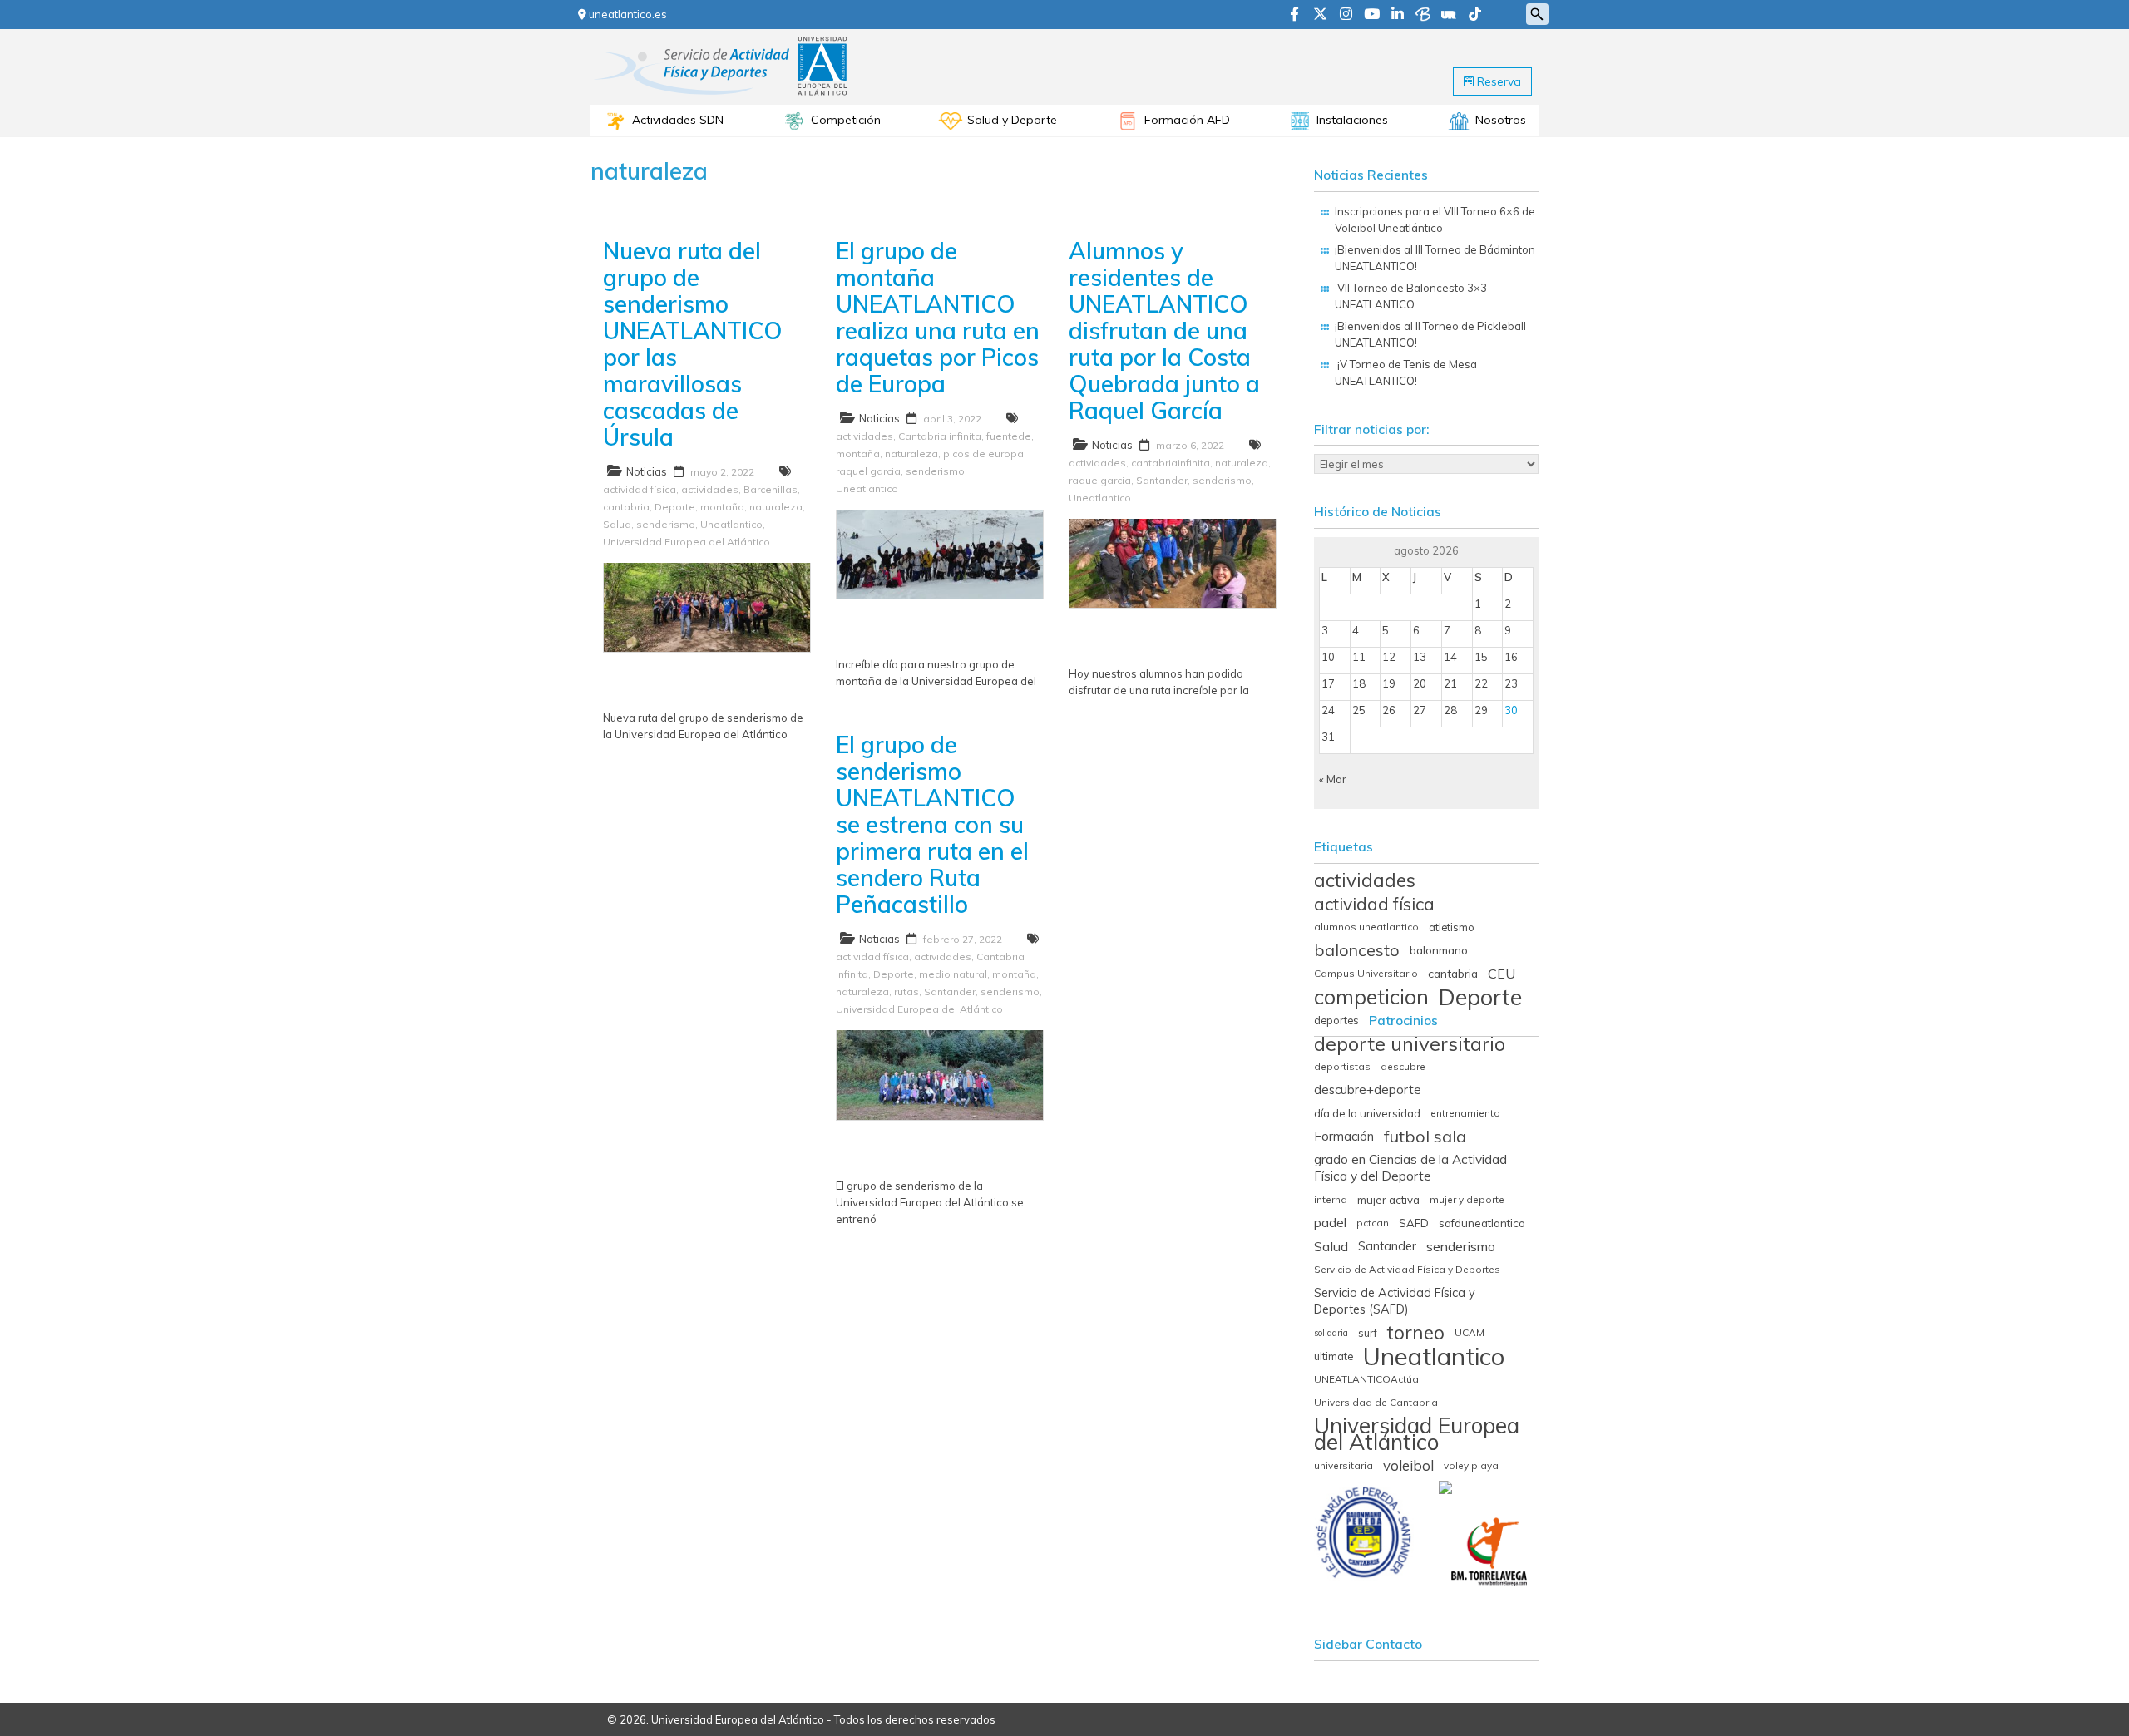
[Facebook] (1294, 15)
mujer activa (1388, 1200)
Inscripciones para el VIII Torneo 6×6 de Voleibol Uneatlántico (1435, 219)
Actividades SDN (678, 120)
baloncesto (1357, 950)
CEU (1502, 974)
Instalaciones (1352, 120)
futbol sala (1425, 1137)
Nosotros (1501, 120)
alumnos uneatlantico (1366, 927)
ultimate (1334, 1356)
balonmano (1439, 950)
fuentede (1009, 436)
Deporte (675, 507)
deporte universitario (1410, 1043)
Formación (1344, 1136)
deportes (1336, 1020)
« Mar (1333, 779)
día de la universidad (1367, 1113)
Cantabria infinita (940, 436)
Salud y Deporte (1012, 120)
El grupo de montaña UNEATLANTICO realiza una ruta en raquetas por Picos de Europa (938, 317)
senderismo (666, 524)
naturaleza (776, 507)
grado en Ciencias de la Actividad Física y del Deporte (1410, 1168)
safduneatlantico (1482, 1223)
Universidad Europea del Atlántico (687, 542)
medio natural (953, 974)
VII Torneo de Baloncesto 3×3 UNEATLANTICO (1411, 296)
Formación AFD (1187, 120)
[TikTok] (1475, 15)
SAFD (1414, 1223)
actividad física (640, 489)
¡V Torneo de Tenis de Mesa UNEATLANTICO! (1406, 372)
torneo (1416, 1333)
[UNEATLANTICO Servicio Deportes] (722, 41)
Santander (1162, 480)
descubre (1403, 1066)
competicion (1371, 997)
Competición (846, 120)
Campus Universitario (1366, 973)
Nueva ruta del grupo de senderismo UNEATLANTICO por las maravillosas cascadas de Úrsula (693, 344)
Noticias (647, 471)
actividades (710, 489)
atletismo (1452, 927)
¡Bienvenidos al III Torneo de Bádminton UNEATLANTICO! (1435, 258)
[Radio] (1449, 15)
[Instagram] (1346, 15)
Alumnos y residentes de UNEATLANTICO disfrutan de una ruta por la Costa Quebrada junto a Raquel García (1164, 330)
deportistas (1342, 1066)
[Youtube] (1372, 15)
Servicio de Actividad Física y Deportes (1407, 1269)
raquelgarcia (1100, 480)
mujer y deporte (1467, 1199)
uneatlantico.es (627, 14)
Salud (617, 524)
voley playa (1471, 1465)
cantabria (626, 507)
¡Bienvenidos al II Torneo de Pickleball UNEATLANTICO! (1430, 334)
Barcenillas (771, 489)
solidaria (1331, 1333)
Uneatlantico (731, 524)
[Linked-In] (1398, 15)
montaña (722, 507)
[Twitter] (1320, 15)
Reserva (1497, 81)
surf (1368, 1333)
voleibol (1408, 1466)
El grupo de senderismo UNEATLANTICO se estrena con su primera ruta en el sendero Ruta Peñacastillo (932, 824)
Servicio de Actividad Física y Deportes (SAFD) (1395, 1301)
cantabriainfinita (1171, 463)
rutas (906, 991)
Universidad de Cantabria (1376, 1402)
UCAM (1470, 1332)
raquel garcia (868, 471)
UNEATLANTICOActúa (1366, 1379)
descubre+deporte (1368, 1090)
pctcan (1373, 1223)
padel (1330, 1223)
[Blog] (1423, 15)
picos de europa (983, 454)
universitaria (1344, 1465)
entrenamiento (1465, 1113)
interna (1331, 1199)
